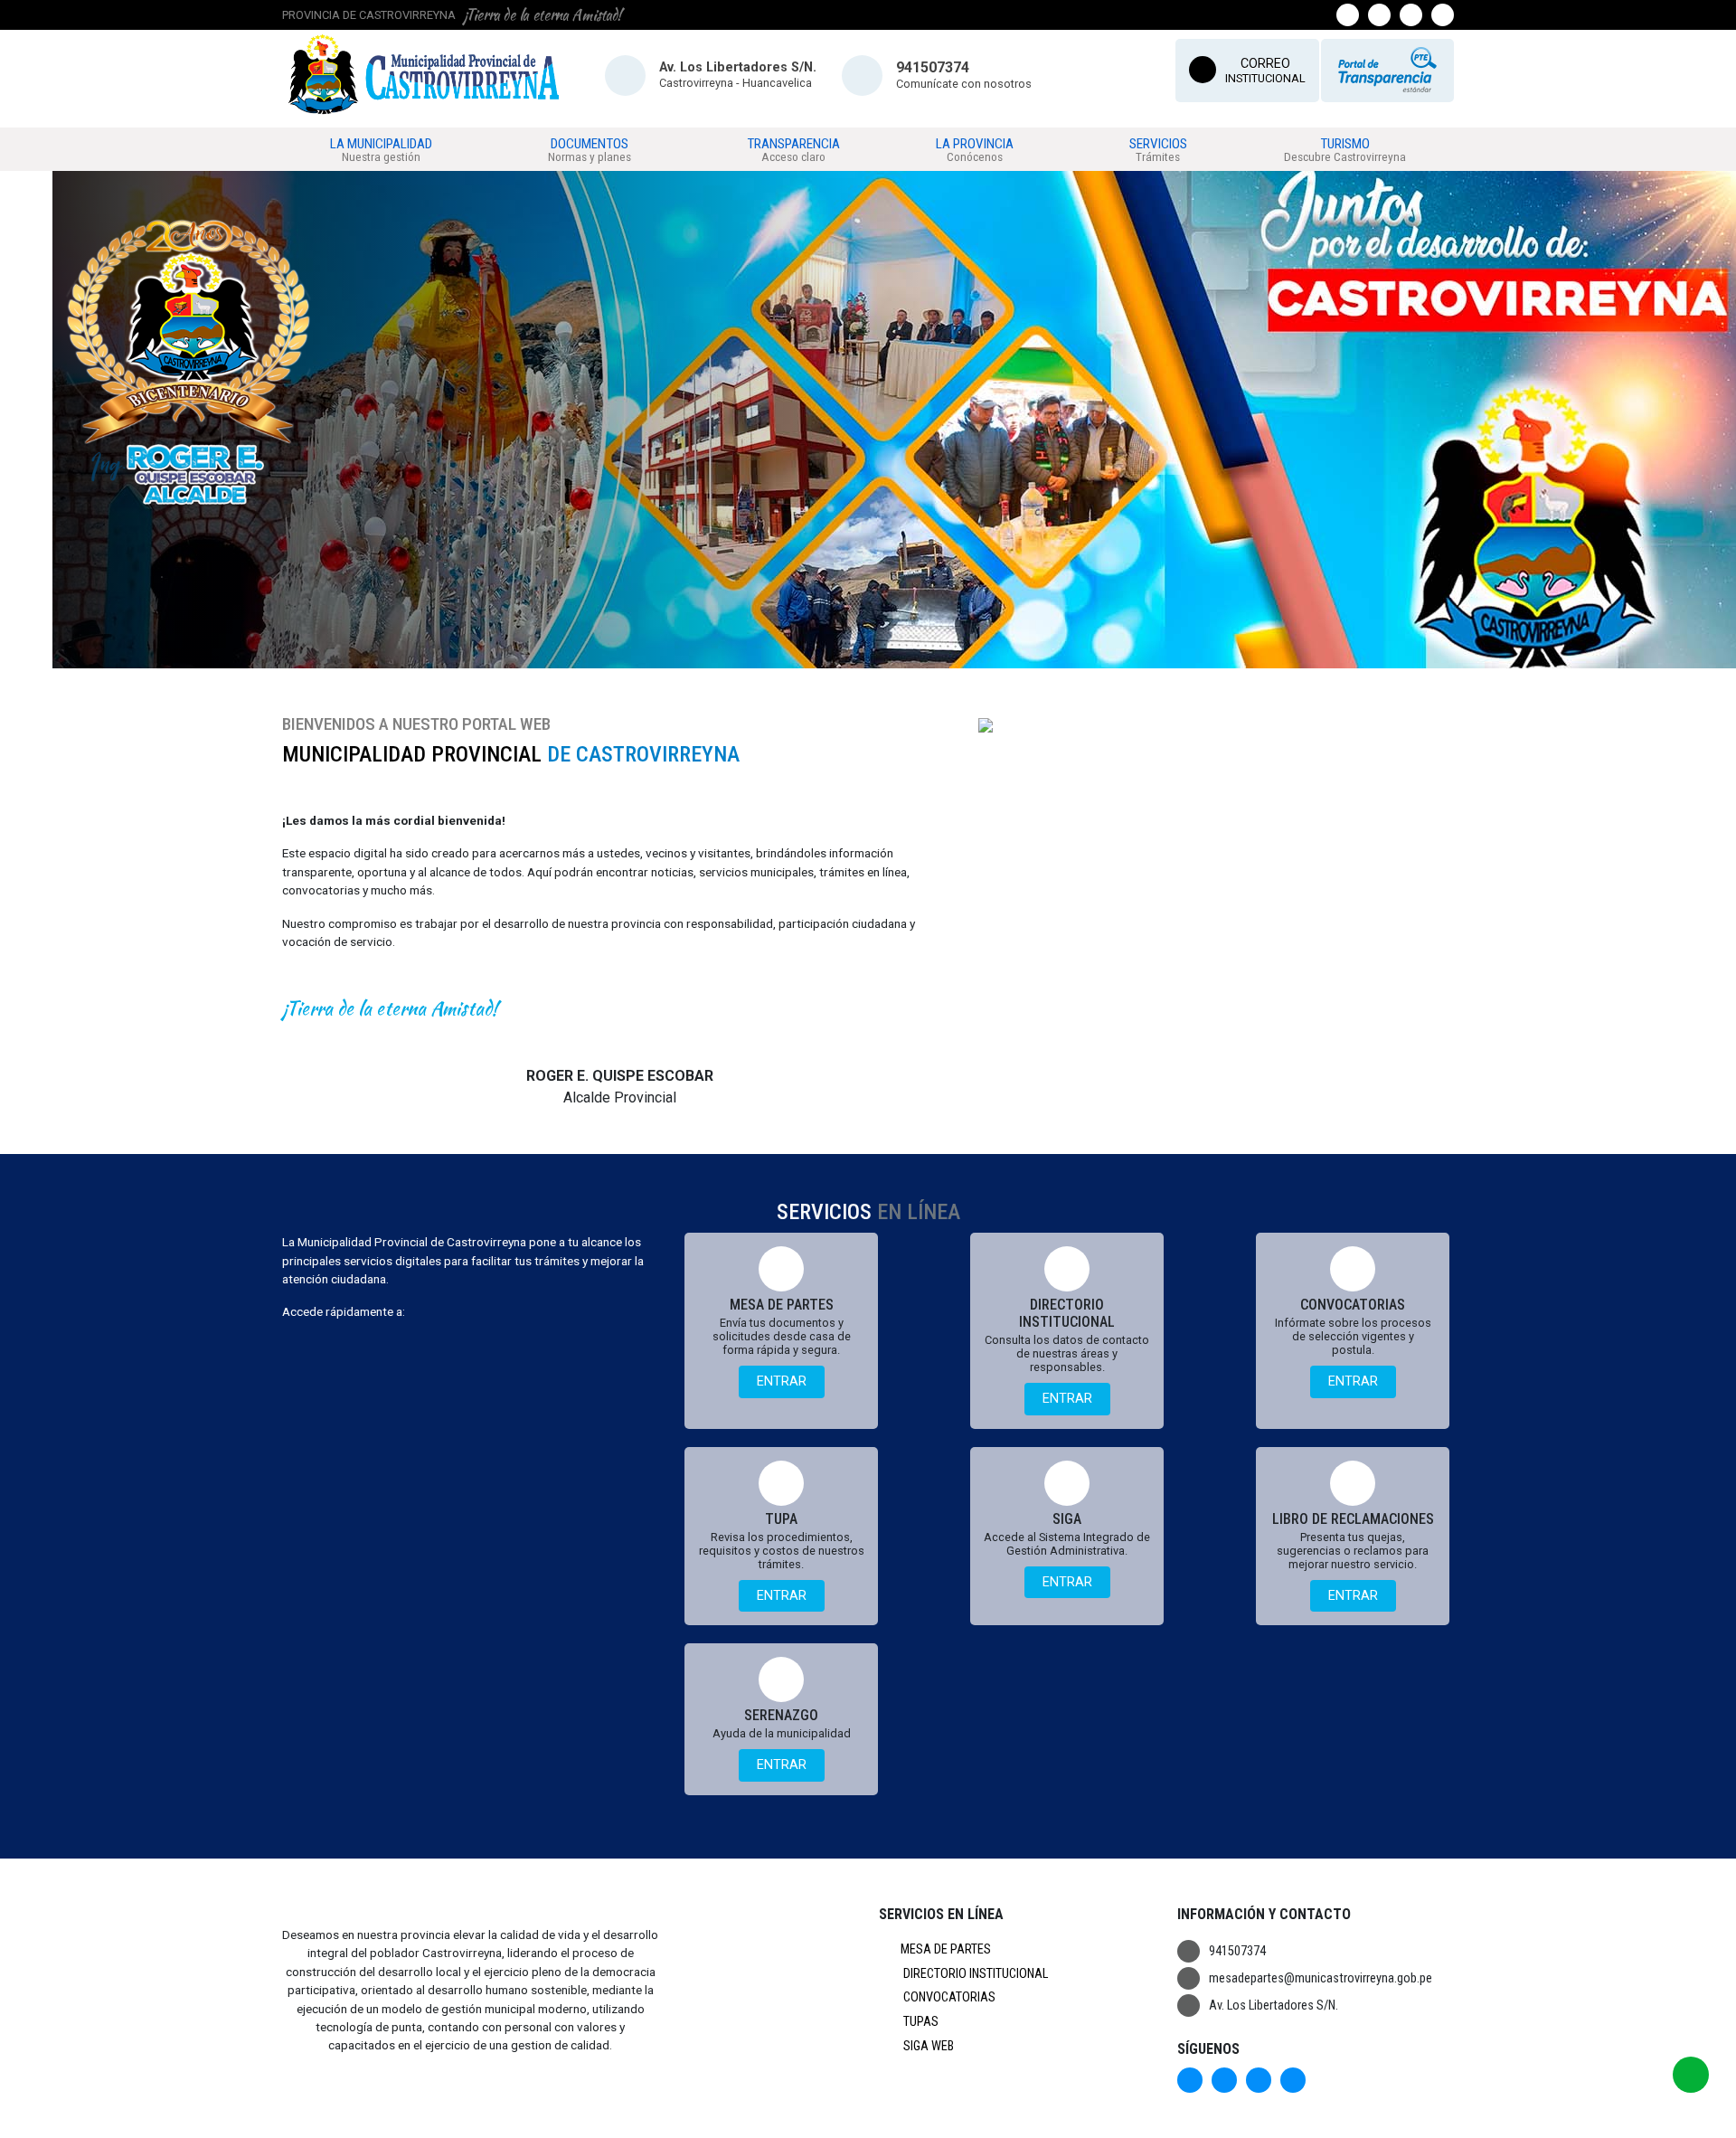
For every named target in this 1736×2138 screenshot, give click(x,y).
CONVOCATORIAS (948, 1997)
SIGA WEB (927, 2046)
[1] (844, 656)
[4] (907, 656)
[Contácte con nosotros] (1691, 2075)
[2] (865, 656)
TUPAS (920, 2022)
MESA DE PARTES (946, 1949)
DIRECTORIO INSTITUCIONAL (974, 1974)
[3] (886, 656)
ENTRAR (782, 1381)
